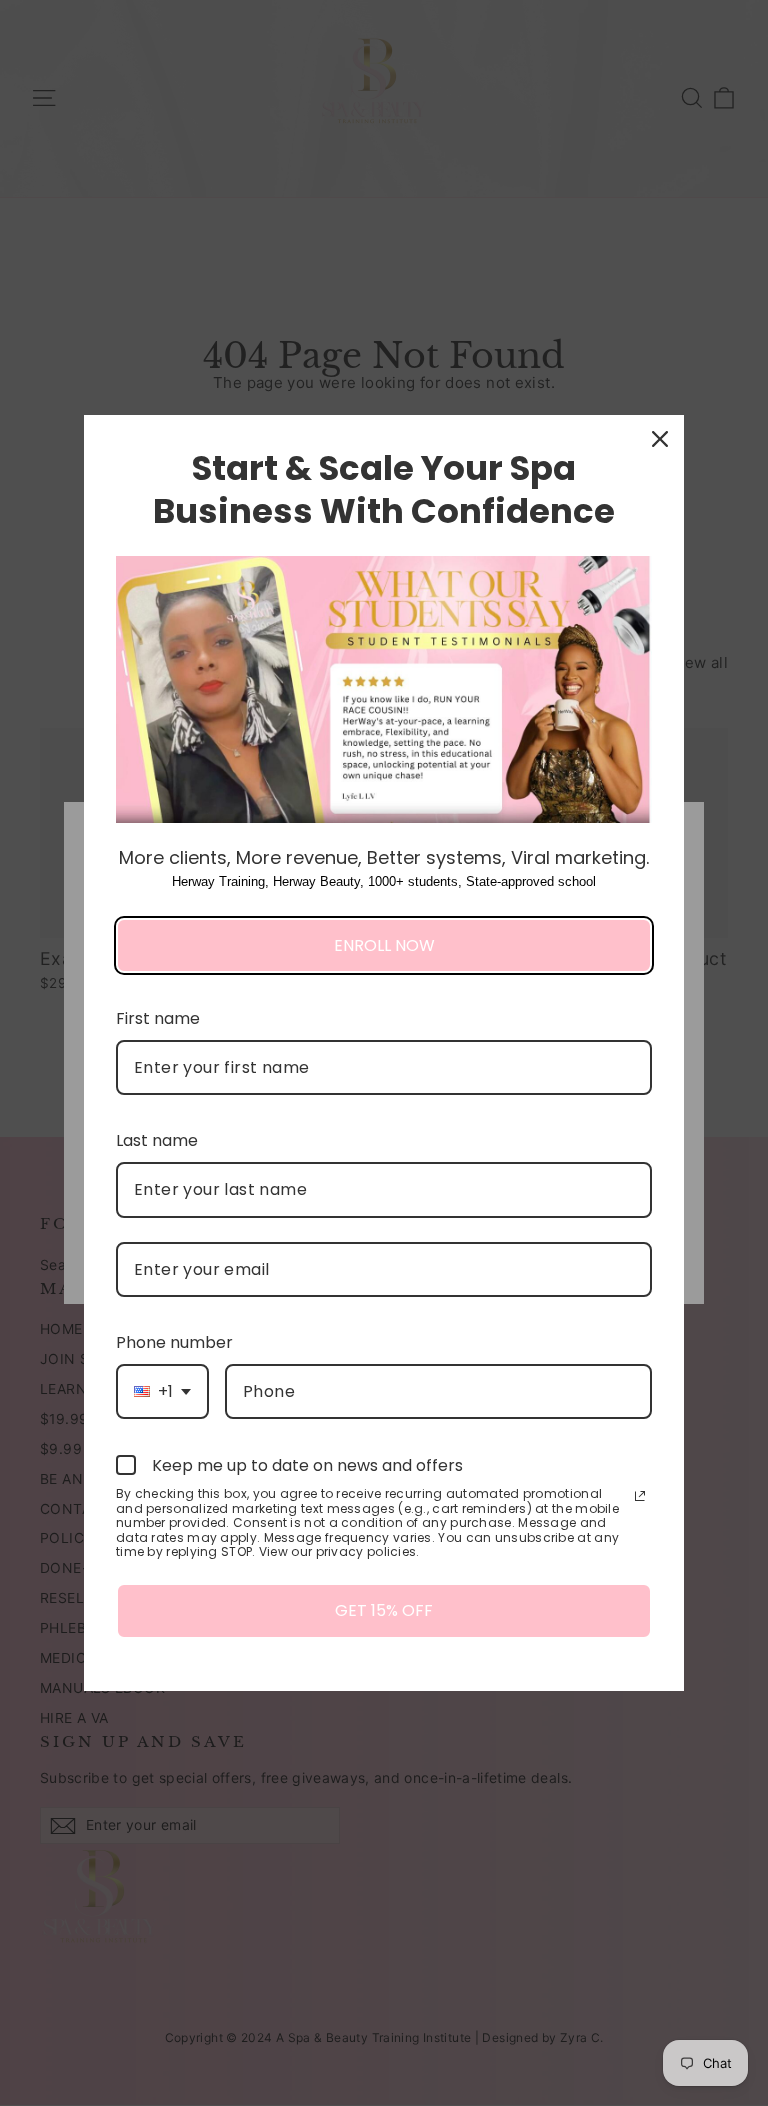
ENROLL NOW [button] (384, 945)
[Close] (660, 439)
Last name (157, 1140)
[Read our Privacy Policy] (640, 1496)
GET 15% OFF (384, 1610)
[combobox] (162, 1391)
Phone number (174, 1342)
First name (158, 1018)
